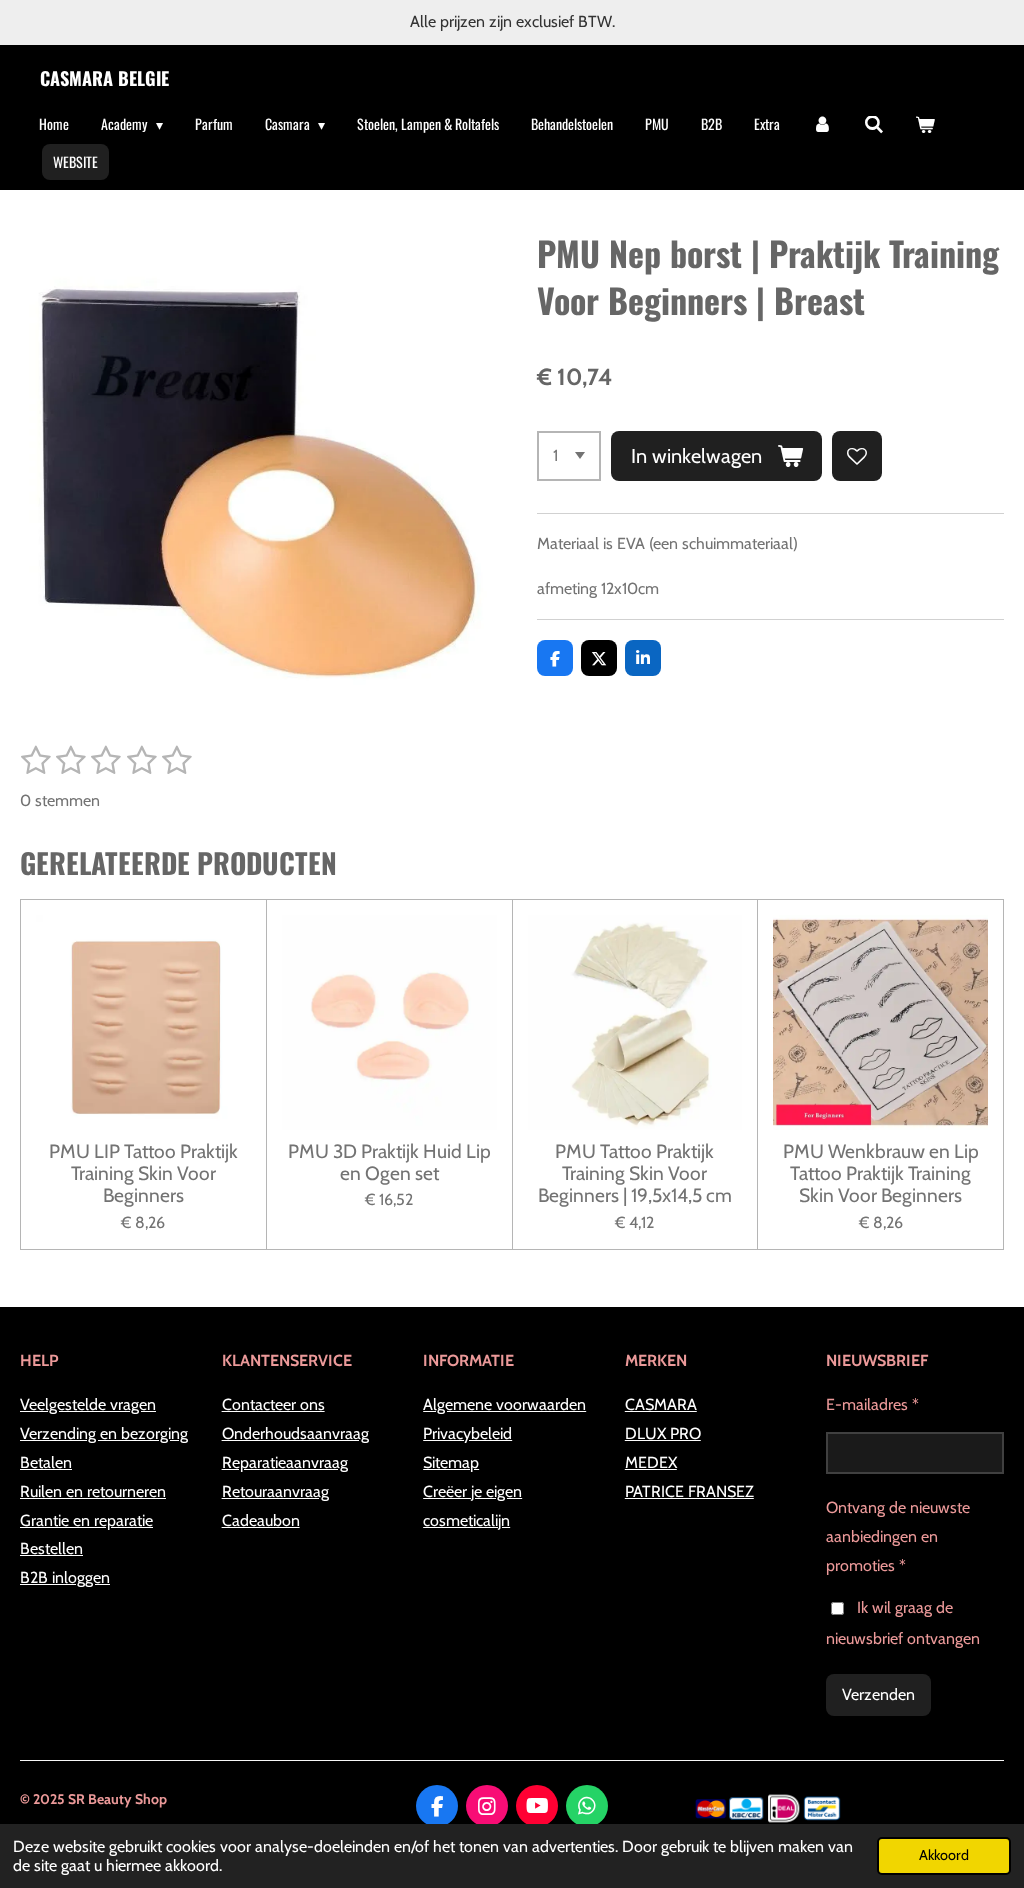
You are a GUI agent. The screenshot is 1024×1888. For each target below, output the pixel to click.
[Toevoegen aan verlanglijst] (857, 456)
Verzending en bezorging (104, 1433)
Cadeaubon (261, 1520)
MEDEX (651, 1462)
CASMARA (661, 1404)
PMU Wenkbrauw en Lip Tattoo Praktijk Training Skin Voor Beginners (881, 1173)
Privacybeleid (467, 1433)
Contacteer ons (273, 1404)
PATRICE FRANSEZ (689, 1491)
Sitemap (451, 1462)
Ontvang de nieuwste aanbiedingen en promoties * (898, 1536)
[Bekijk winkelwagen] (925, 124)
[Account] (822, 124)
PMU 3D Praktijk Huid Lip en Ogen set (389, 1162)
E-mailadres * (872, 1404)
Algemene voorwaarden (504, 1404)
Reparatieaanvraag (285, 1462)
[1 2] (569, 456)
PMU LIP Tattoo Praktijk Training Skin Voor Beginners (143, 1173)
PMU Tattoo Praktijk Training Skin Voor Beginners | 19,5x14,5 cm (635, 1173)
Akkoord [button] (944, 1855)
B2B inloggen (65, 1577)
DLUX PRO (663, 1433)
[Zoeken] (874, 124)
